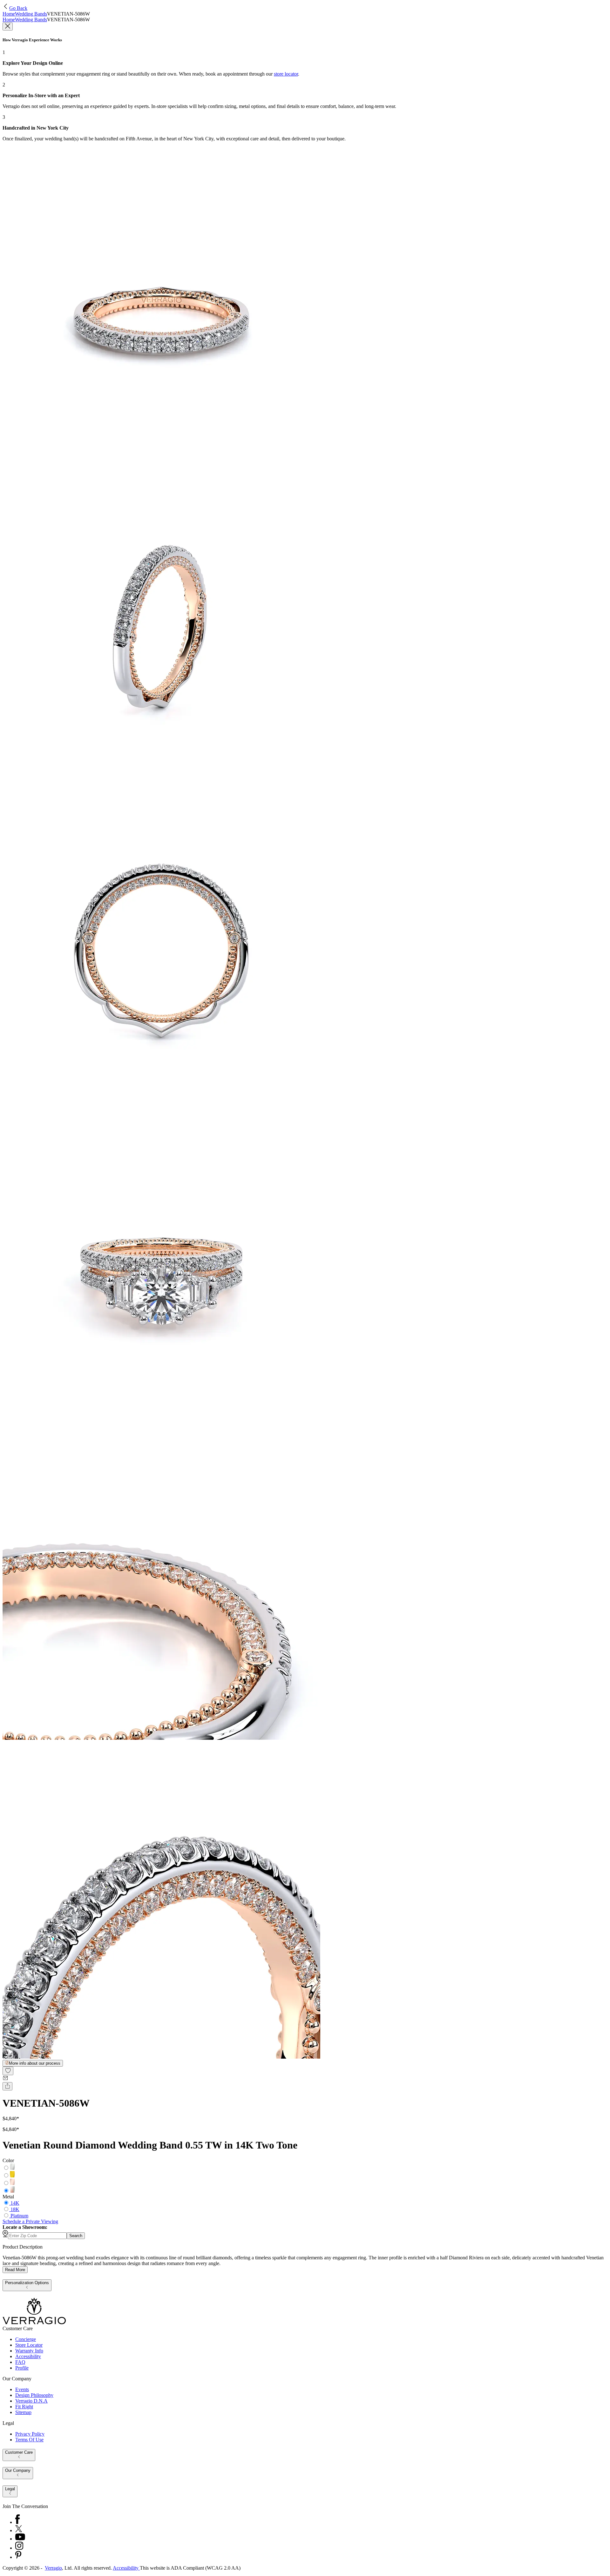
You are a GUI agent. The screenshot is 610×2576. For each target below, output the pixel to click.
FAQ (20, 2362)
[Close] (8, 27)
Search (76, 2236)
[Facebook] (17, 2522)
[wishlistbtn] (8, 2071)
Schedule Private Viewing (30, 2221)
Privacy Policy (30, 2434)
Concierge (26, 2339)
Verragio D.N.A (31, 2401)
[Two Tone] (12, 2191)
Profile (22, 2368)
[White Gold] (12, 2168)
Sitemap (23, 2412)
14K (15, 2203)
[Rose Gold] (12, 2183)
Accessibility (28, 2356)
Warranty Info (29, 2351)
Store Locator (29, 2345)
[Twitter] (19, 2530)
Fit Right (24, 2407)
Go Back (18, 8)
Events (22, 2389)
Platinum (19, 2216)
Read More (15, 2270)
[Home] (34, 2323)
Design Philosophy (34, 2395)
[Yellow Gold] (12, 2176)
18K (15, 2209)
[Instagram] (19, 2548)
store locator (286, 74)
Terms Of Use (29, 2440)
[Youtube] (20, 2539)
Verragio (53, 2568)
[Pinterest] (18, 2557)
